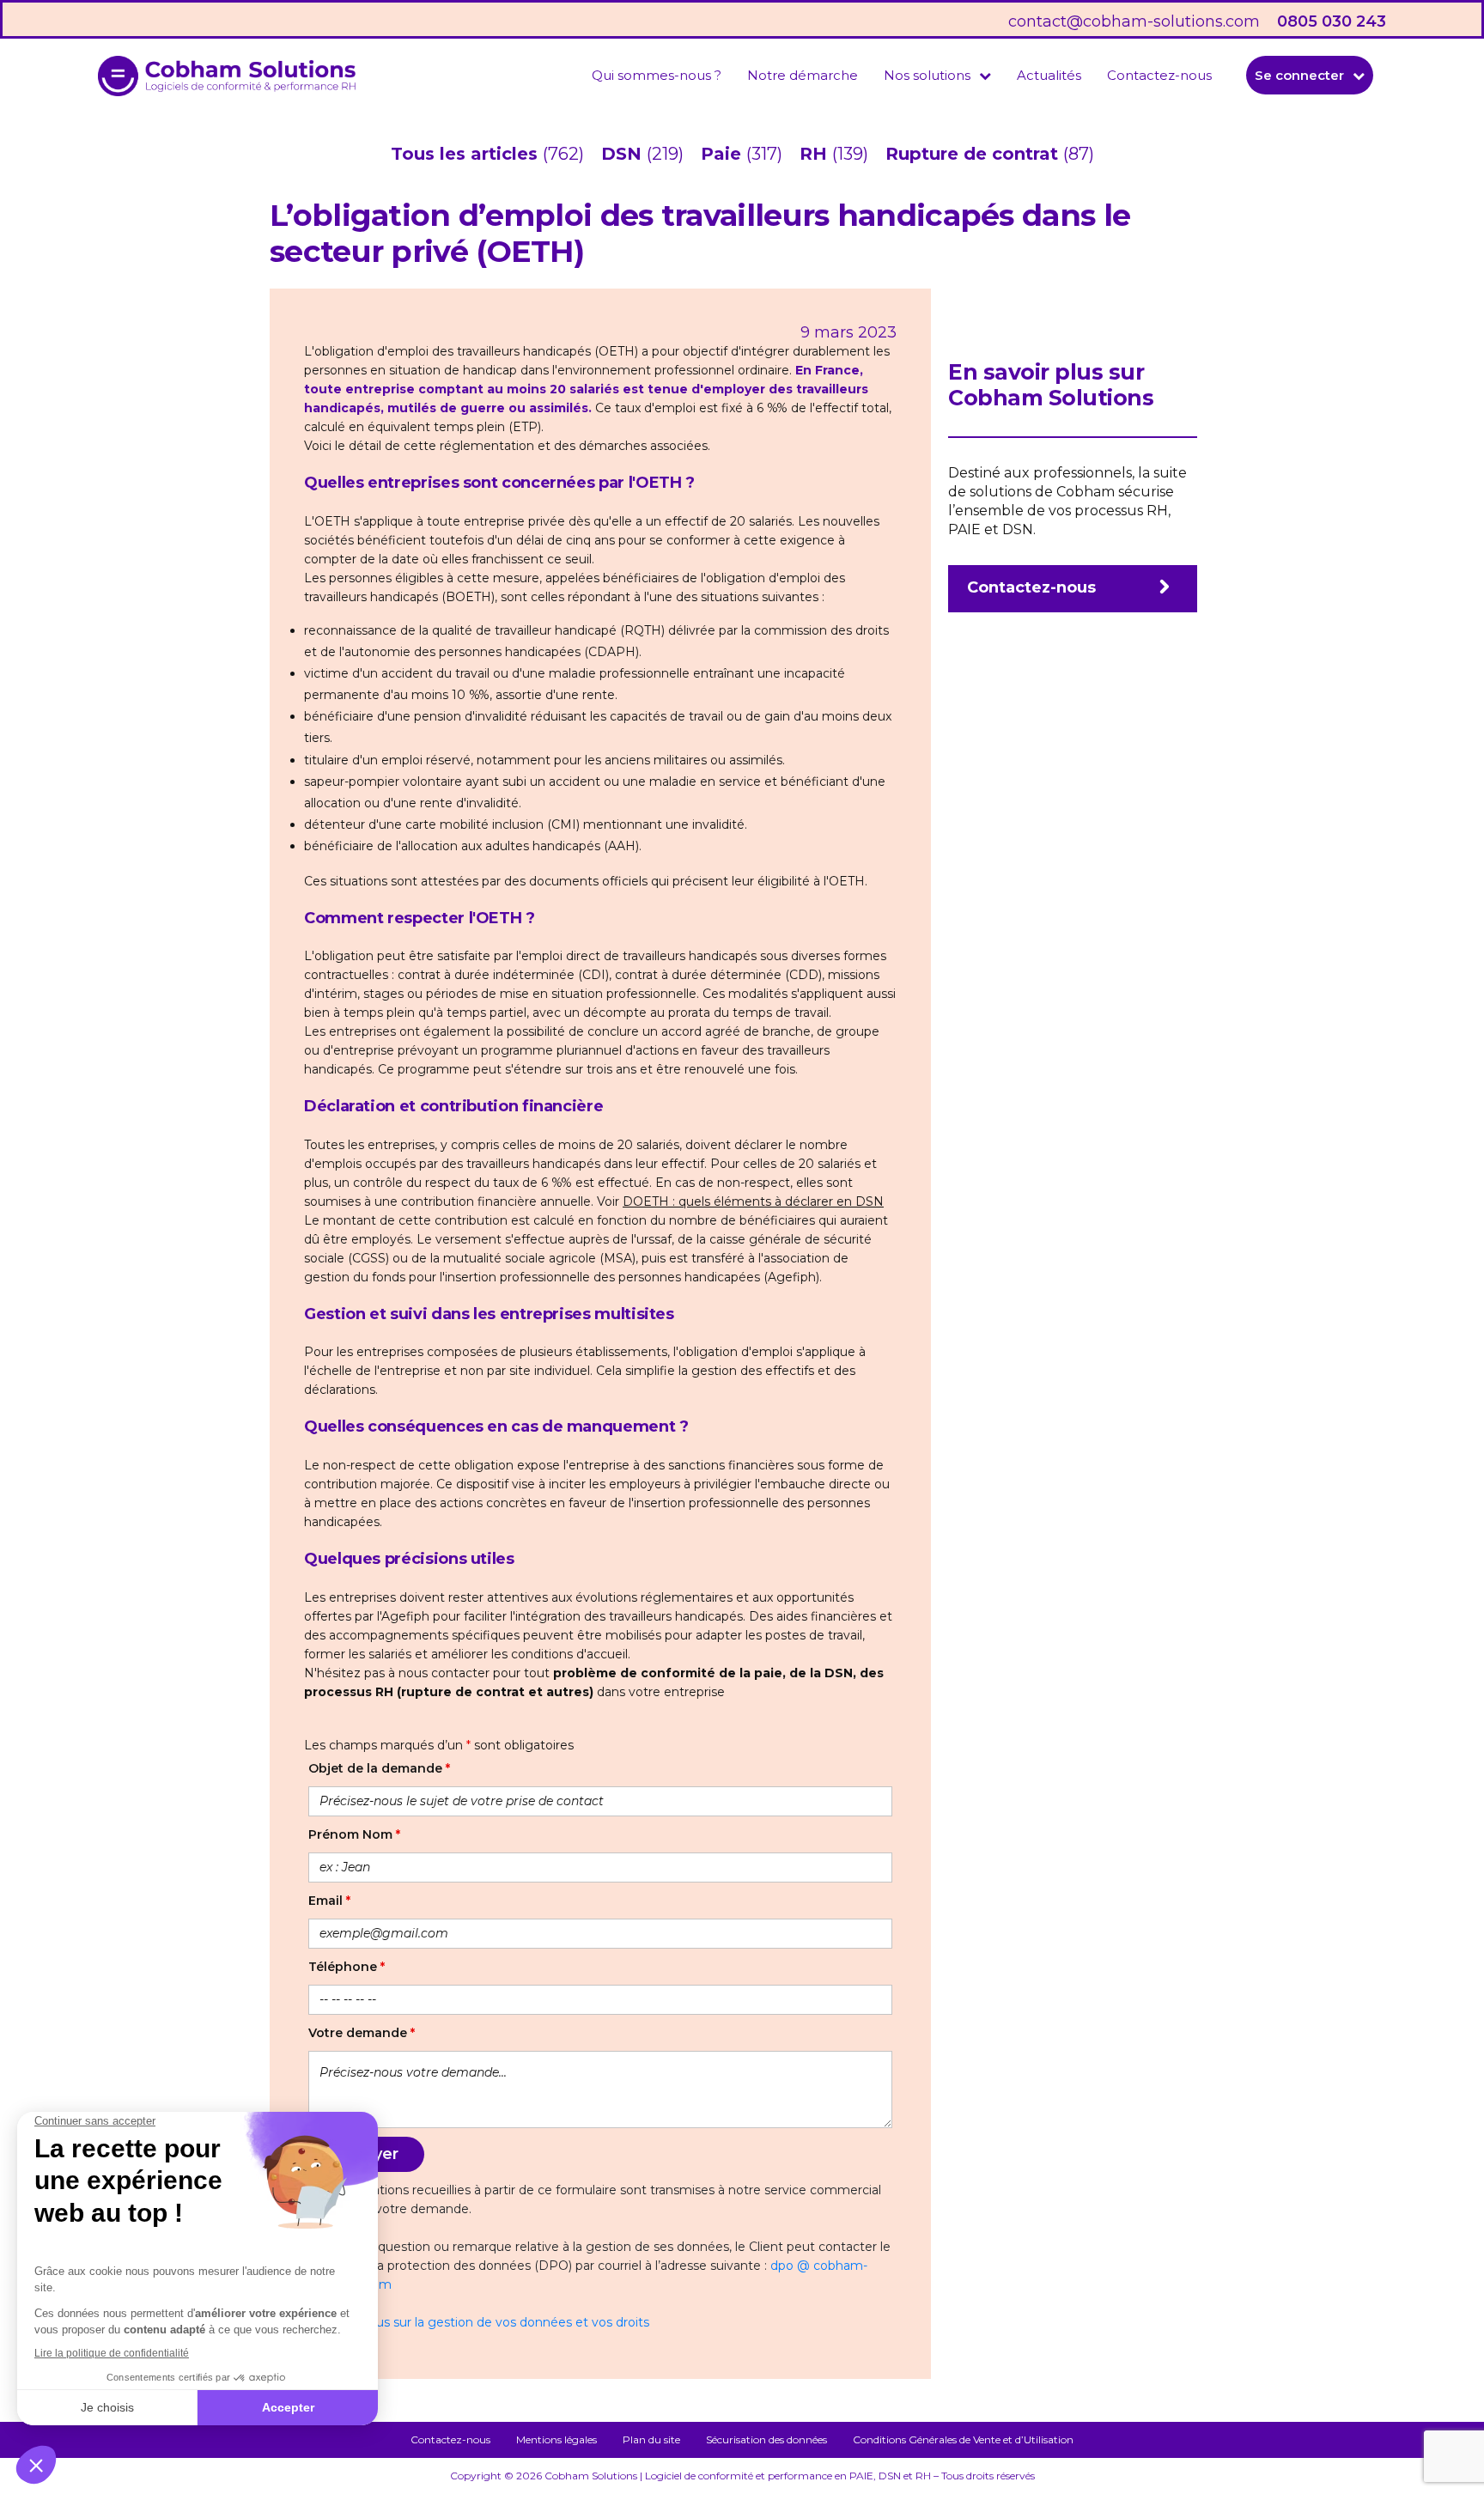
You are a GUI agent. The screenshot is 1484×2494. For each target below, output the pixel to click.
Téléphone (347, 1967)
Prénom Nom (354, 1834)
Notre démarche (803, 75)
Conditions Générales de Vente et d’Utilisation (963, 2439)
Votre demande (362, 2033)
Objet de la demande (379, 1768)
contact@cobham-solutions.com (1134, 21)
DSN (624, 154)
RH (816, 154)
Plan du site (651, 2439)
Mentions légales (556, 2439)
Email (329, 1901)
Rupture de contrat (974, 154)
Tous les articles (467, 154)
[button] (937, 75)
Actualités (1049, 75)
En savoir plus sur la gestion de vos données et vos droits (479, 2322)
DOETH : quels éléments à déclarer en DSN (753, 1201)
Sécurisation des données (766, 2439)
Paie (724, 154)
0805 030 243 (1332, 21)
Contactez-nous (1159, 75)
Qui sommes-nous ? (657, 75)
